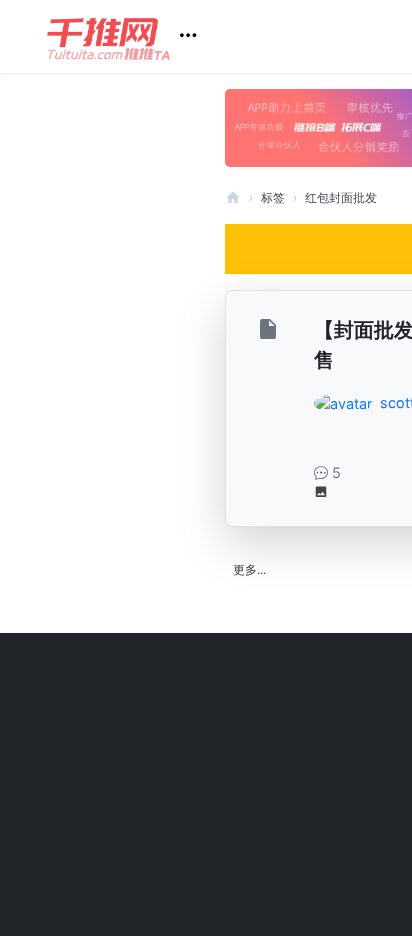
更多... (249, 569)
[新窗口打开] (270, 332)
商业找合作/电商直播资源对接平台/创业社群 (233, 197)
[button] (129, 36)
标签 (273, 197)
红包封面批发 (341, 197)
